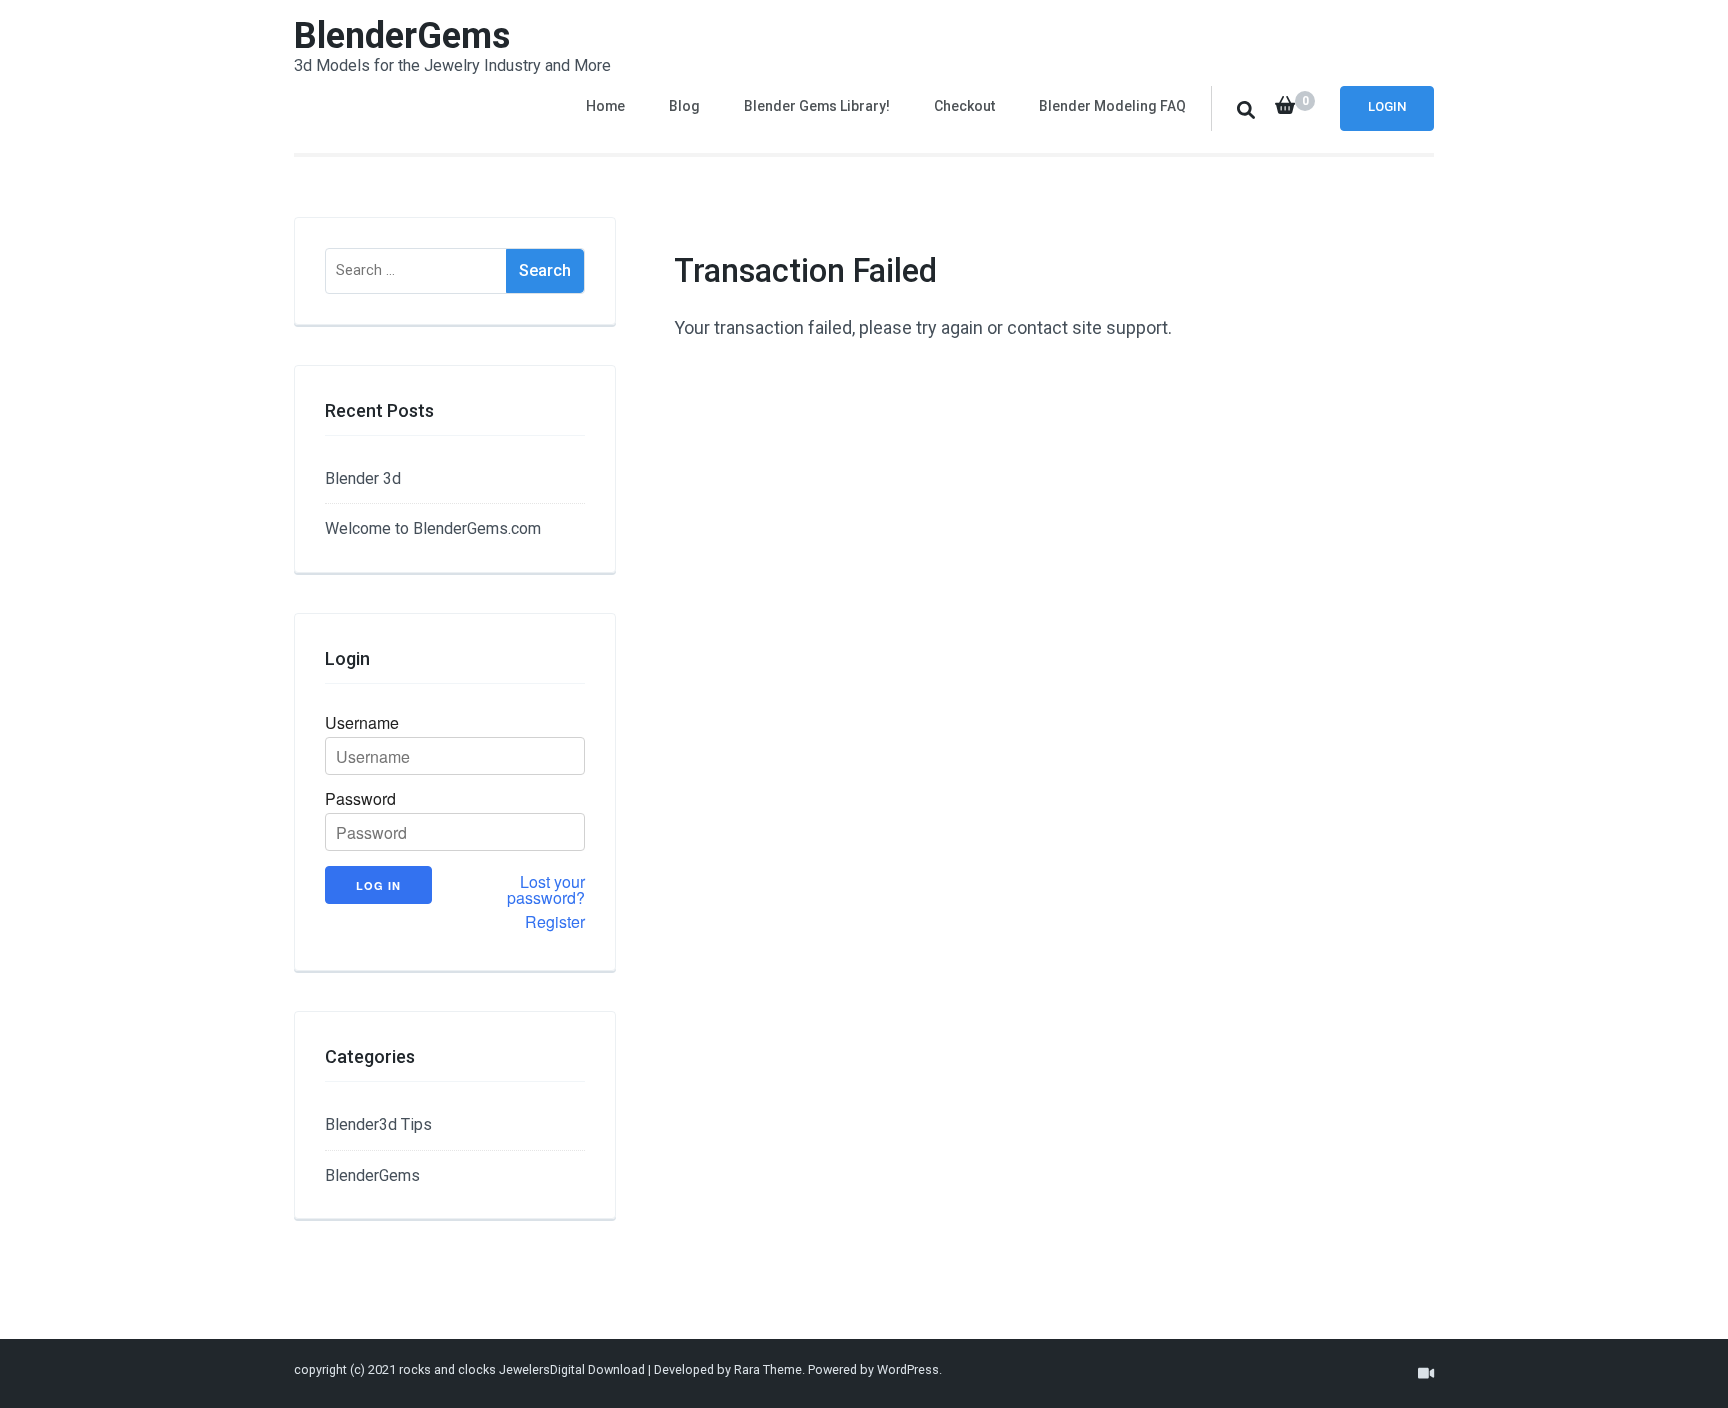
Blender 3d (363, 478)
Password (360, 799)
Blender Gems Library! (817, 106)
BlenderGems (402, 36)
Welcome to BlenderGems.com (433, 528)
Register (555, 922)
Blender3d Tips (378, 1124)
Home (605, 106)
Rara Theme (768, 1369)
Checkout (964, 106)
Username (362, 723)
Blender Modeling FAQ (1112, 106)
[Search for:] (416, 271)
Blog (684, 106)
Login (1387, 106)
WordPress (908, 1369)
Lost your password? (546, 890)
